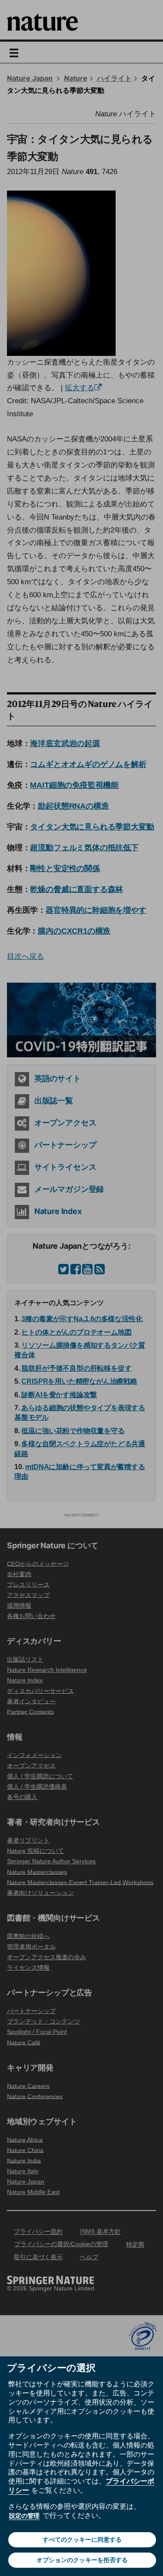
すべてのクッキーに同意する (82, 2540)
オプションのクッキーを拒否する (82, 2560)
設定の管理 (24, 2516)
